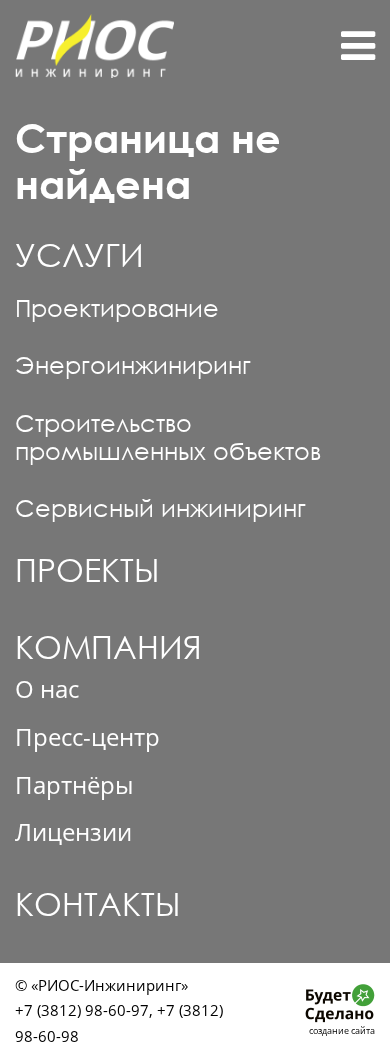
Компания (108, 647)
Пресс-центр (87, 737)
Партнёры (74, 785)
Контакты (97, 903)
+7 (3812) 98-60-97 (82, 1010)
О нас (47, 689)
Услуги (79, 254)
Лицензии (73, 832)
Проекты (87, 569)
